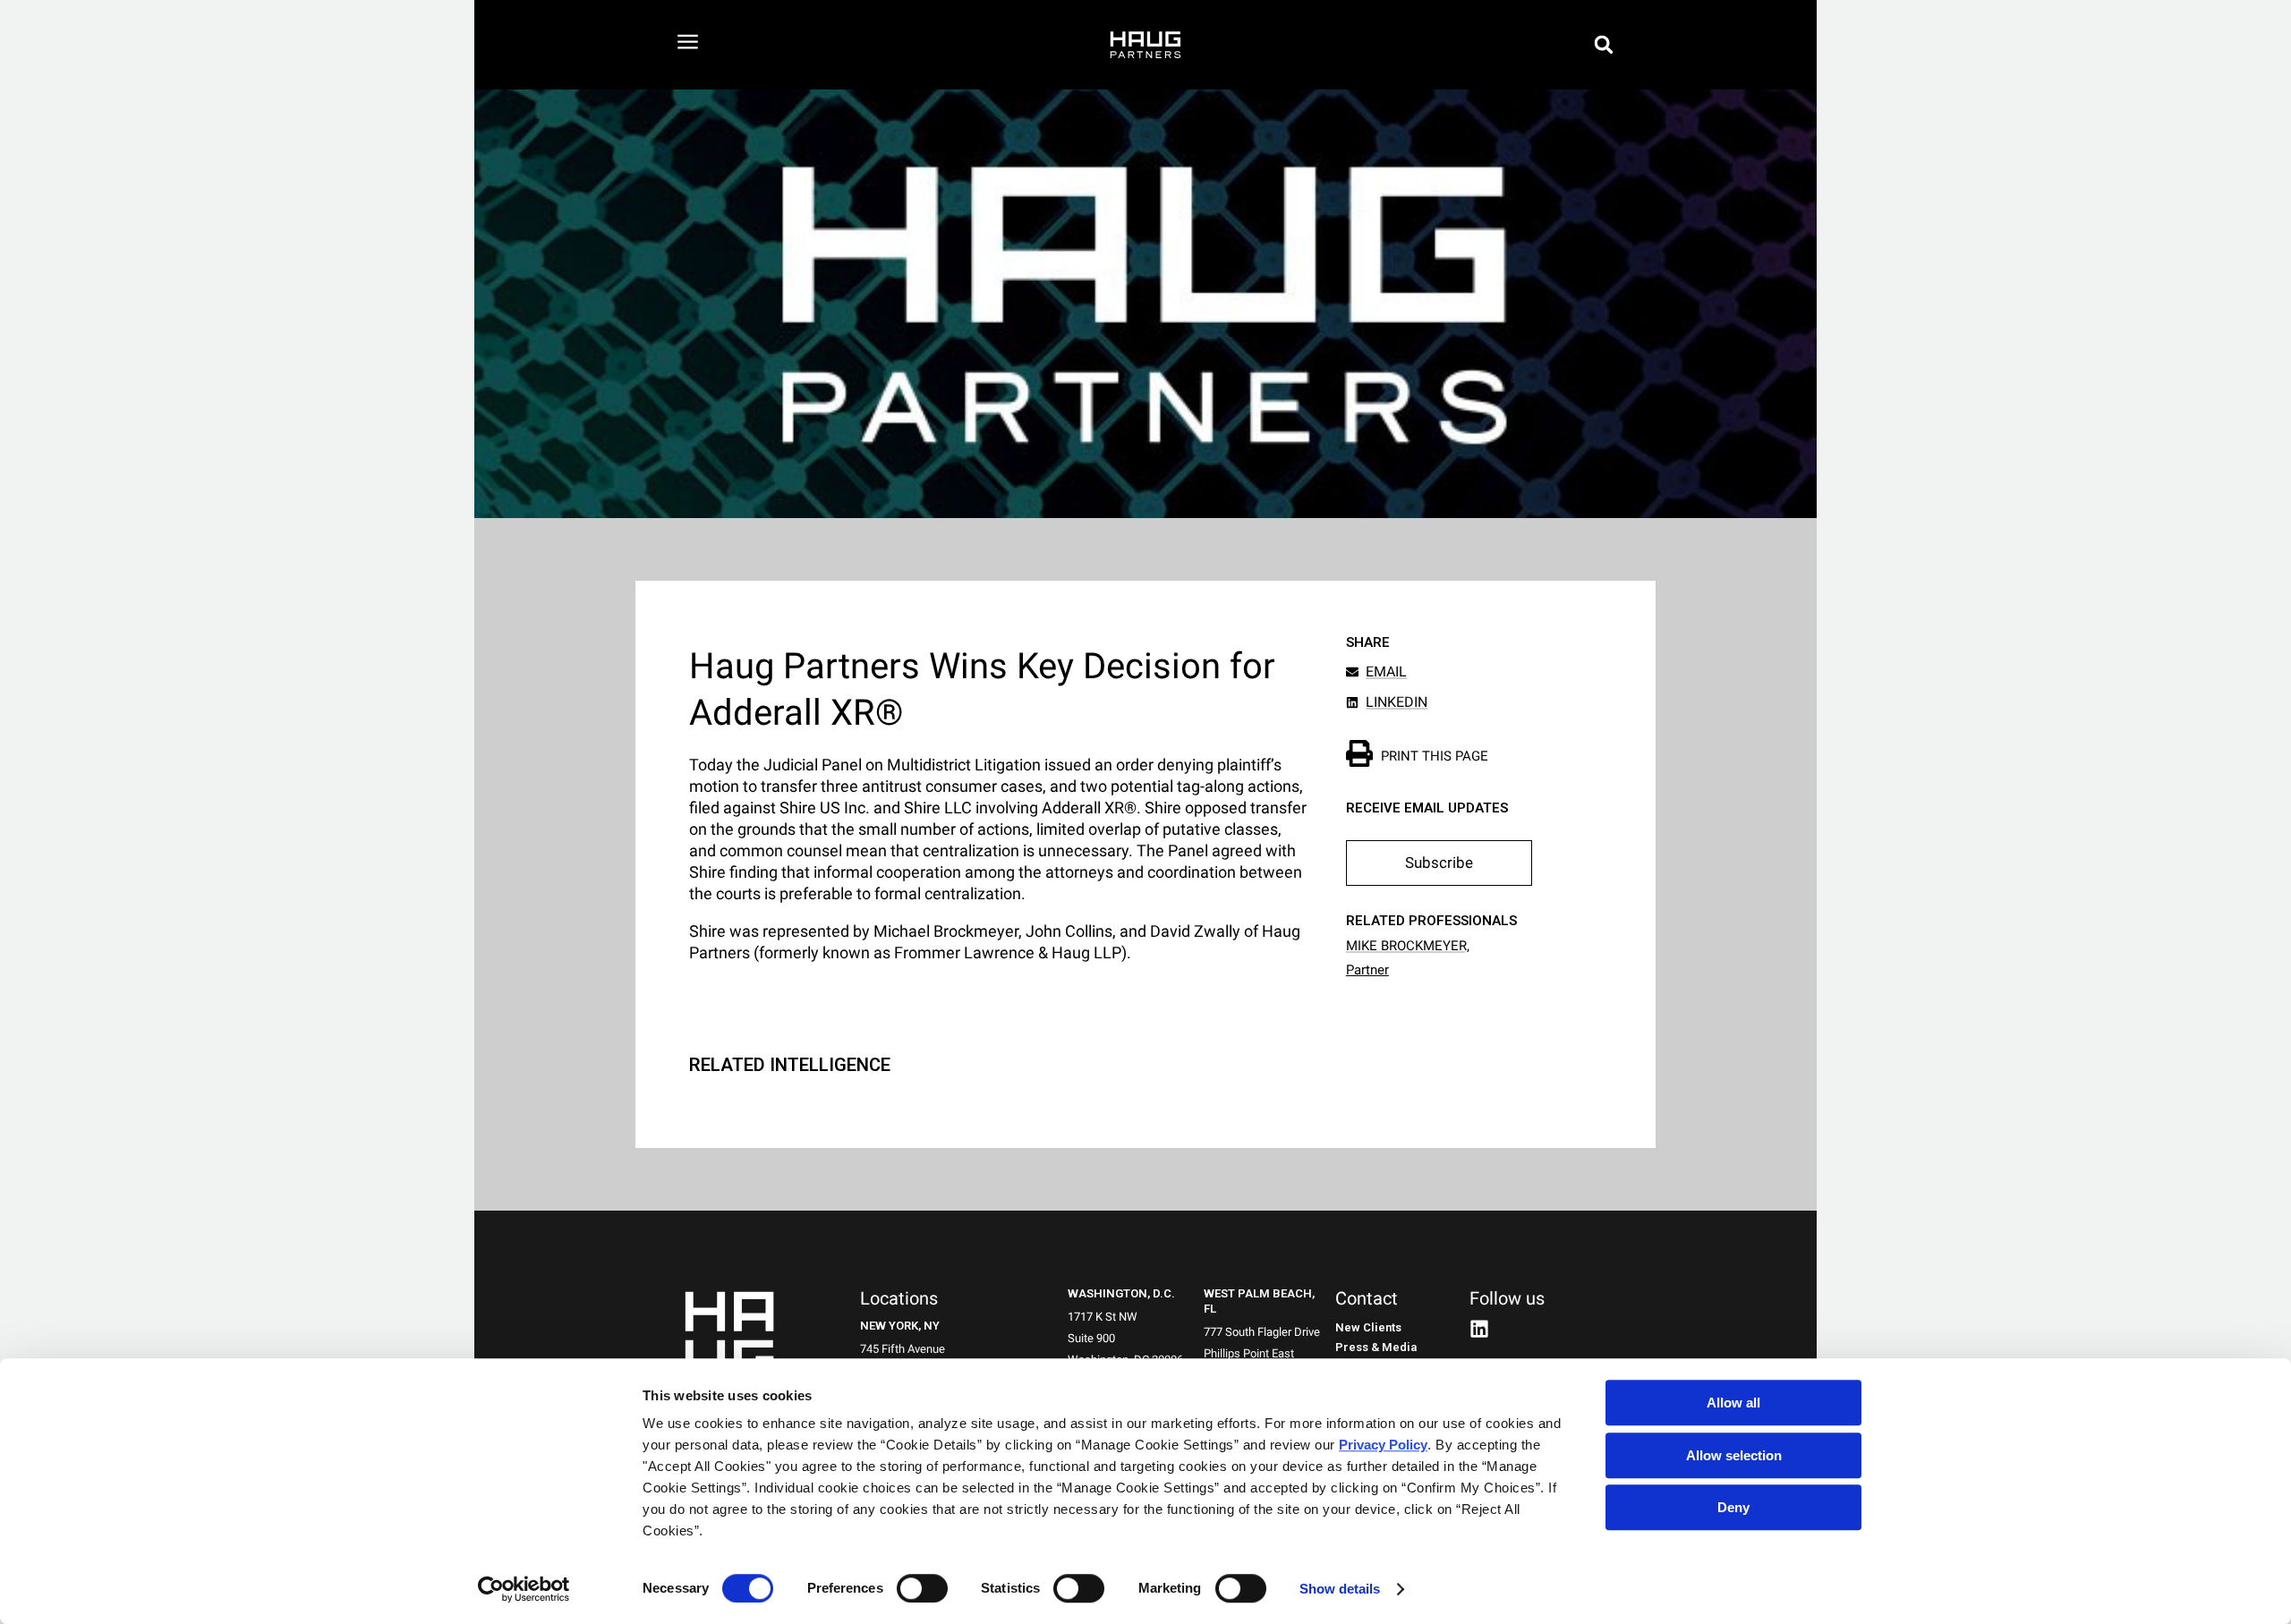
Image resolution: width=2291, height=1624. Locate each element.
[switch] (922, 1588)
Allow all (1733, 1403)
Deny (1733, 1507)
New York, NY (900, 1326)
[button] (1604, 45)
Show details (1340, 1589)
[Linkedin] (1479, 1329)
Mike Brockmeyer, (1408, 946)
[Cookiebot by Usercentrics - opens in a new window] (524, 1589)
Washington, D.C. (1121, 1293)
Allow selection (1734, 1455)
